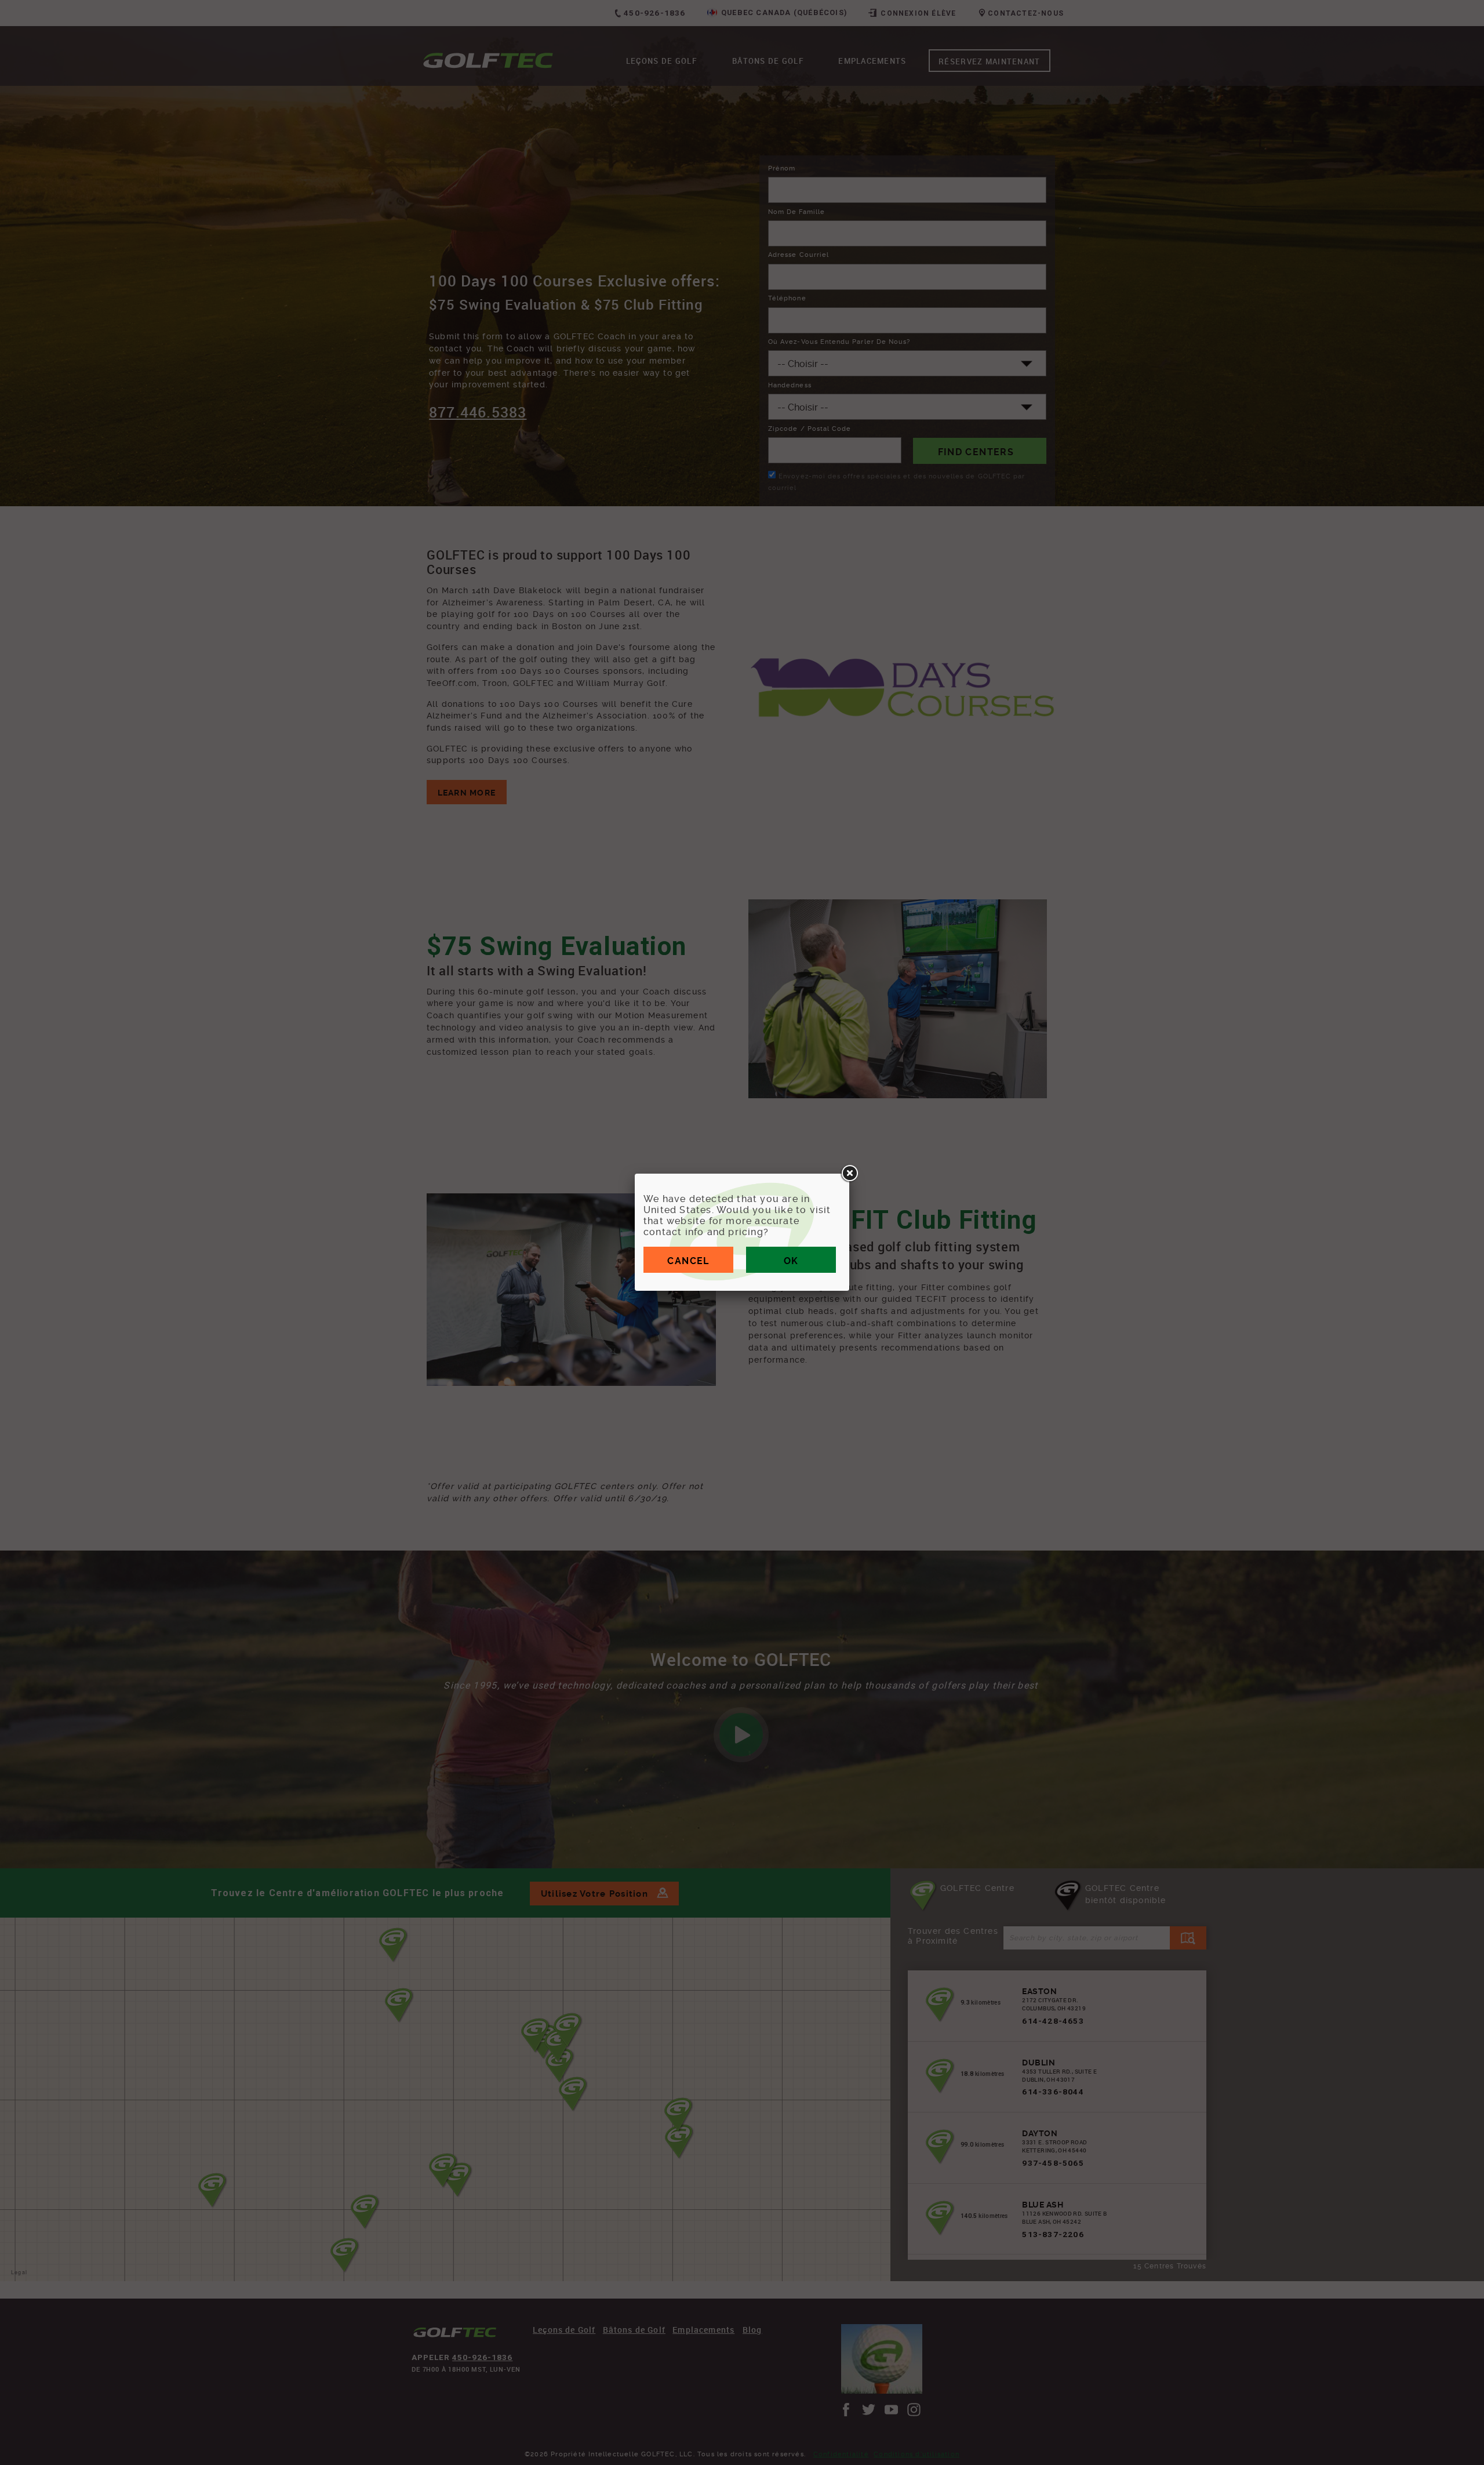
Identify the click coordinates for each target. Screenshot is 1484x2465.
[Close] (849, 1174)
